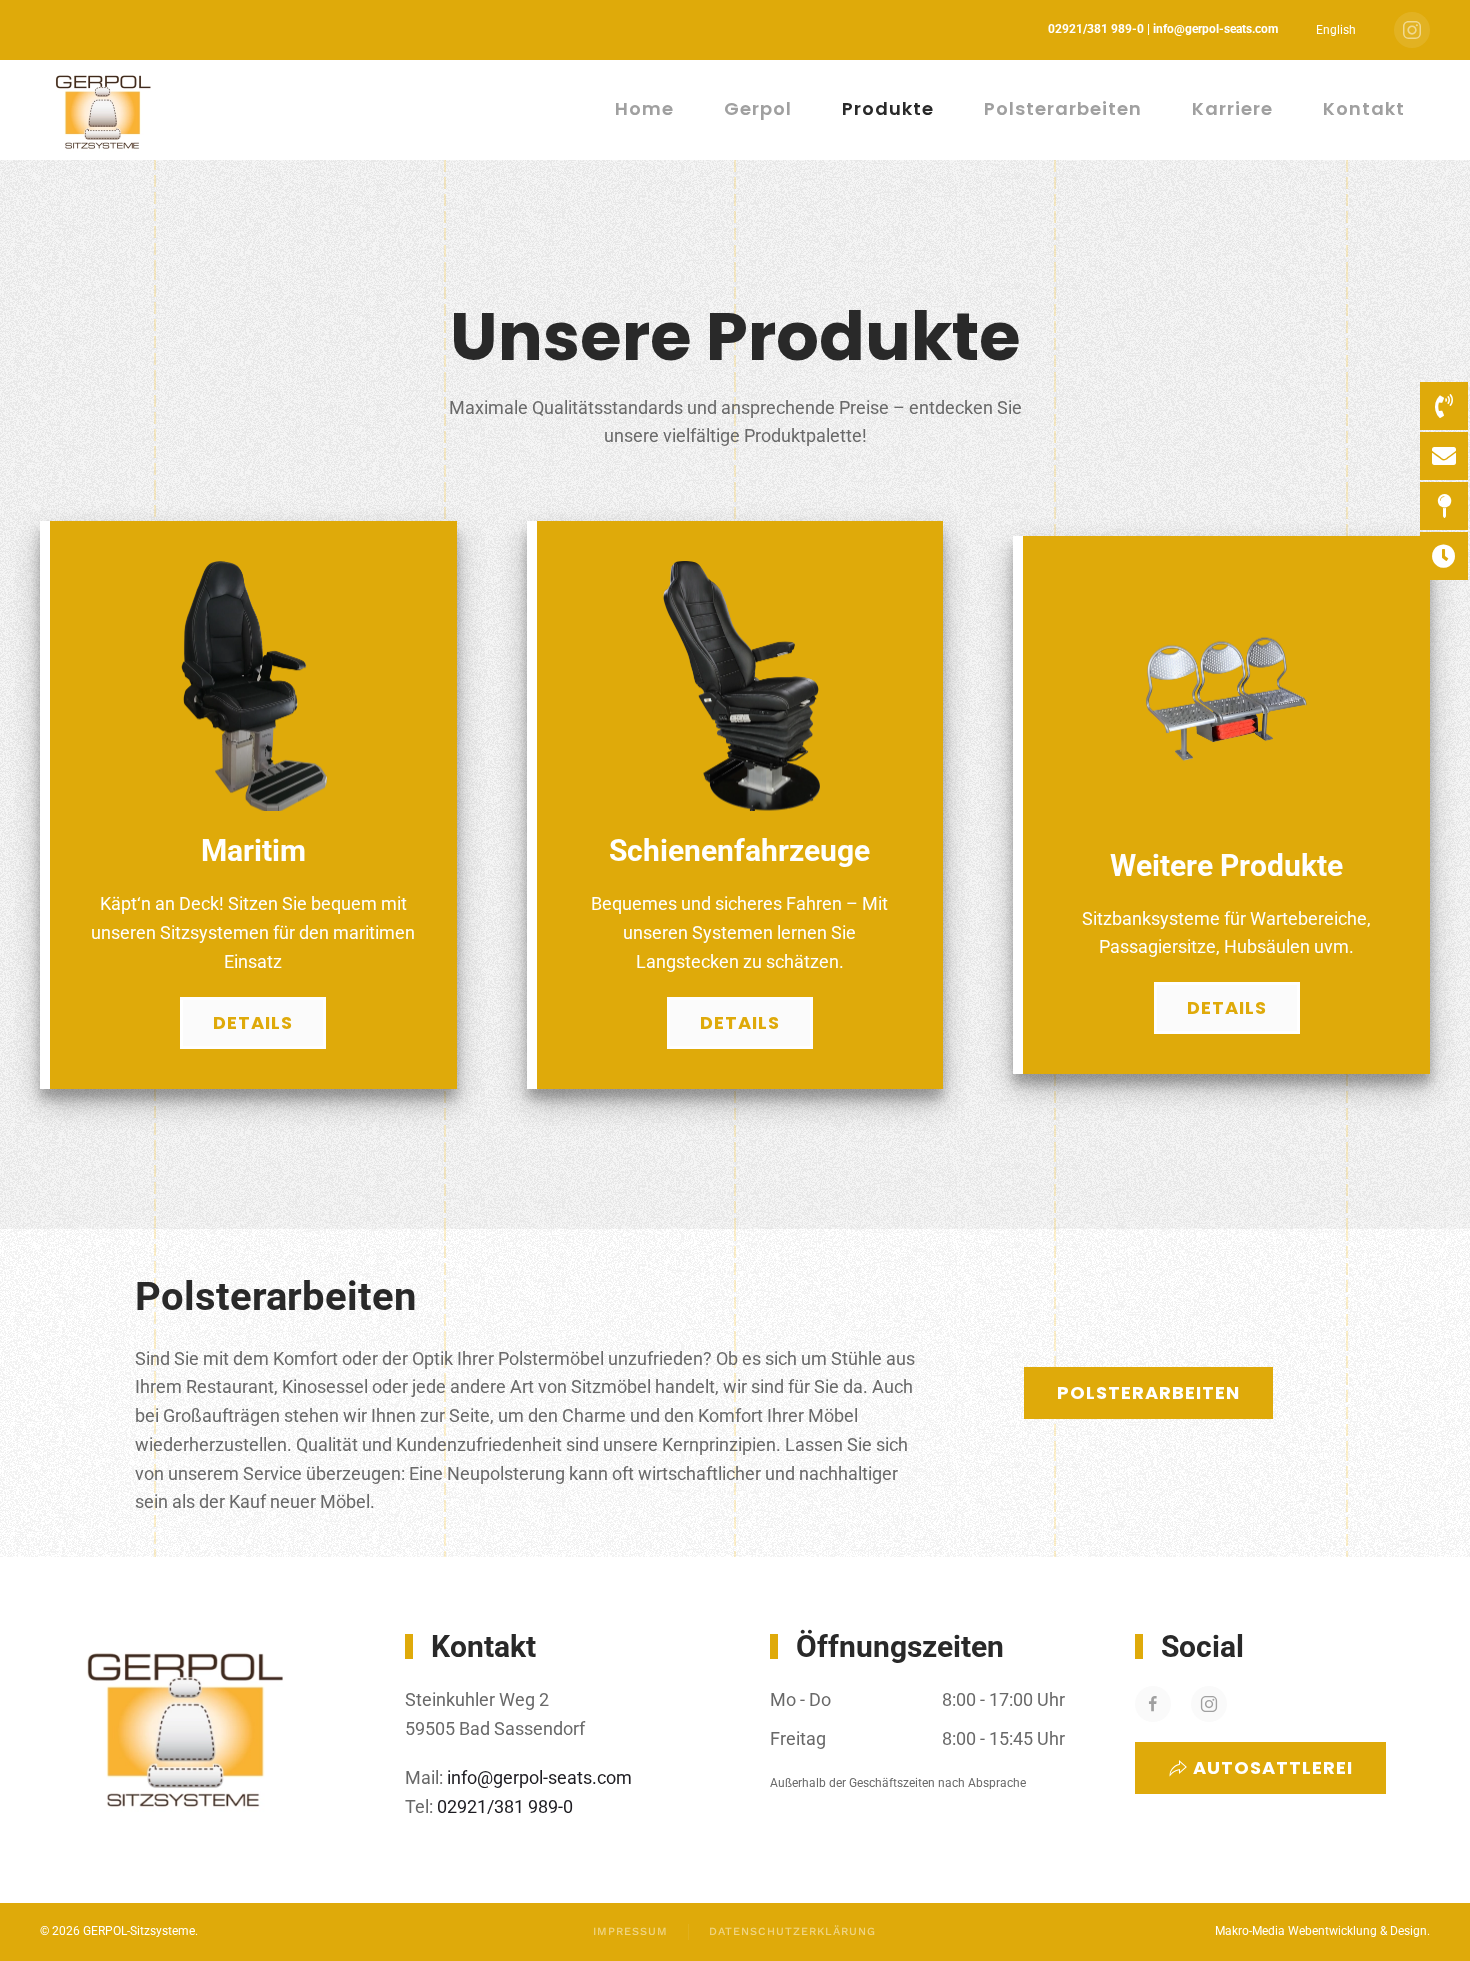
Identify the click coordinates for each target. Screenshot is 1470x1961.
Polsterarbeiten (1063, 108)
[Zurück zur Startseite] (105, 110)
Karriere (1232, 108)
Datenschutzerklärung (792, 1931)
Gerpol (758, 108)
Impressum (630, 1931)
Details (253, 1022)
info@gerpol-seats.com (539, 1777)
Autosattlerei (1273, 1767)
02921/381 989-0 (503, 1806)
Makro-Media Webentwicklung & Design (1321, 1931)
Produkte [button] (888, 108)
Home (644, 108)
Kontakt (1364, 108)
